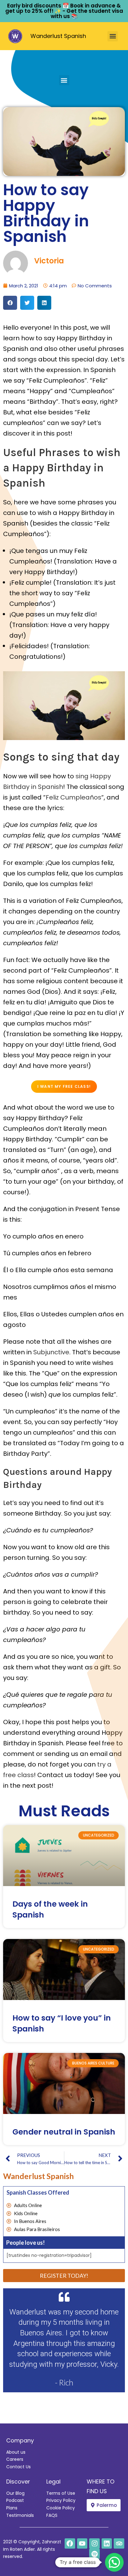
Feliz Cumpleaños (73, 797)
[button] (113, 36)
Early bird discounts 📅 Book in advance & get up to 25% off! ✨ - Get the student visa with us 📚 (64, 11)
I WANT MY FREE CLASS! (64, 1086)
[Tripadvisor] (119, 2544)
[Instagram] (94, 2544)
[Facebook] (70, 2544)
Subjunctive (51, 1352)
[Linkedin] (107, 2544)
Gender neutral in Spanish (64, 2132)
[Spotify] (94, 2554)
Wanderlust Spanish (58, 36)
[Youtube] (82, 2544)
